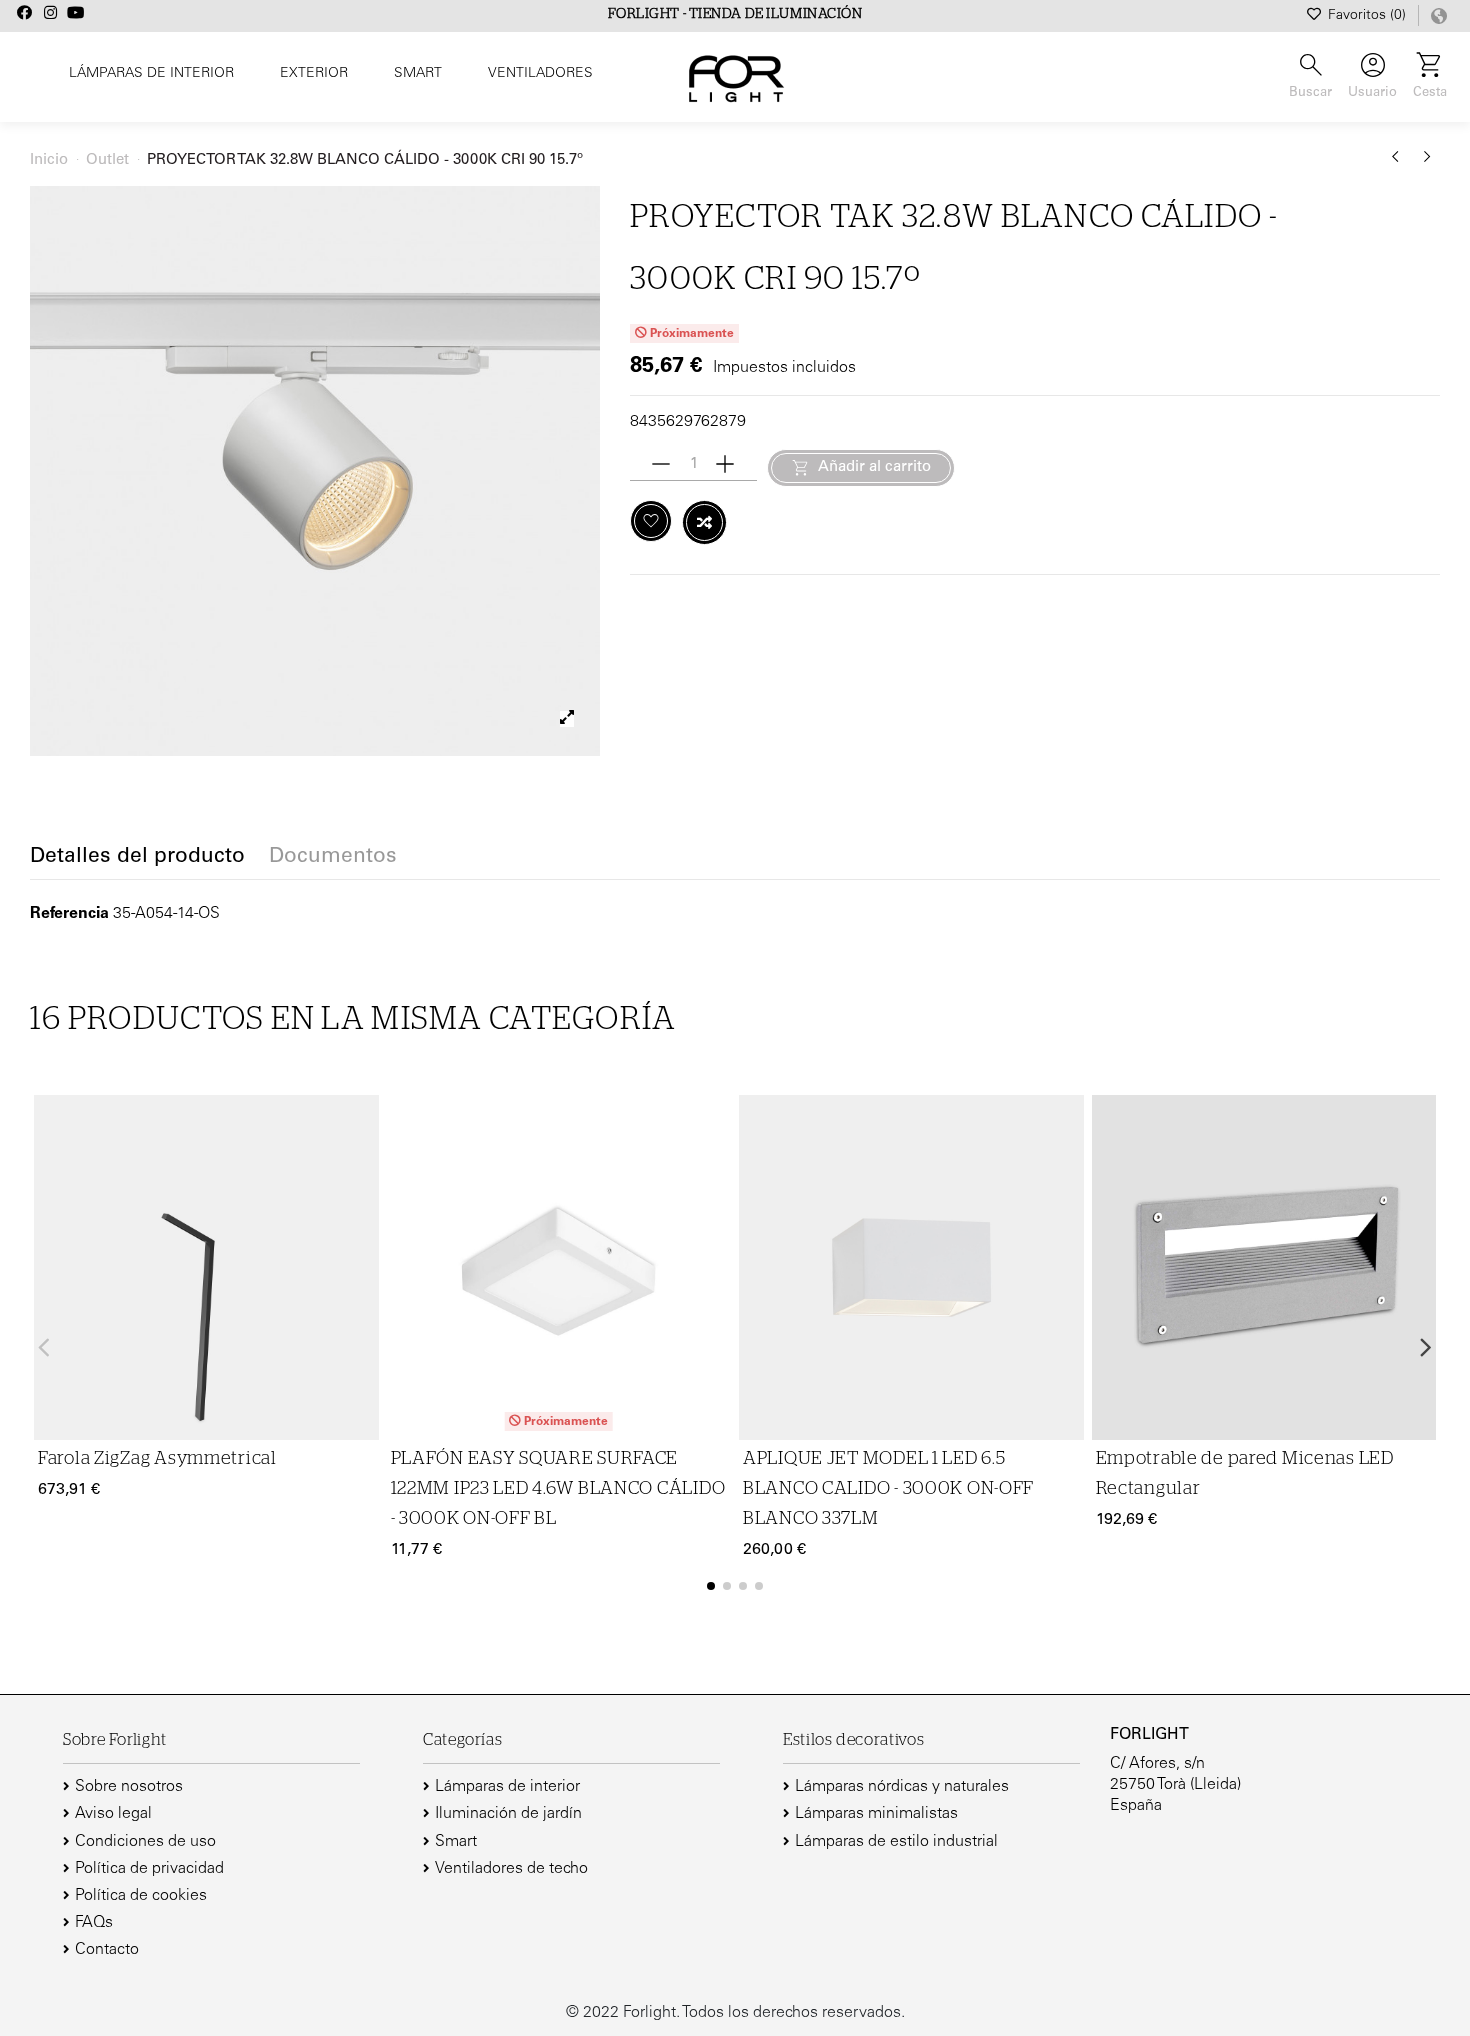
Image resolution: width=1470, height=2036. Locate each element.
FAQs (94, 1923)
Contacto (107, 1950)
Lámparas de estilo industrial (896, 1842)
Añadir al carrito (874, 467)
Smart (456, 1842)
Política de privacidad (149, 1869)
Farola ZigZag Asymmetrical (157, 1459)
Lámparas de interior (507, 1787)
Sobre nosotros (129, 1787)
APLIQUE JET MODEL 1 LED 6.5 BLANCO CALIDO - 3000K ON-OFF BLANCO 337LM (888, 1489)
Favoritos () (1367, 16)
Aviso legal (113, 1814)
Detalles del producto (137, 858)
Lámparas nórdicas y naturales (902, 1787)
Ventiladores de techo (511, 1869)
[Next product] (1427, 164)
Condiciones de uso (145, 1842)
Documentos (333, 858)
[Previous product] (1399, 164)
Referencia (69, 914)
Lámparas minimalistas (876, 1814)
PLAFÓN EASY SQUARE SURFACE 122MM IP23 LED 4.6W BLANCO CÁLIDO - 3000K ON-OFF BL (558, 1489)
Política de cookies (141, 1896)
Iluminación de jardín (508, 1814)
